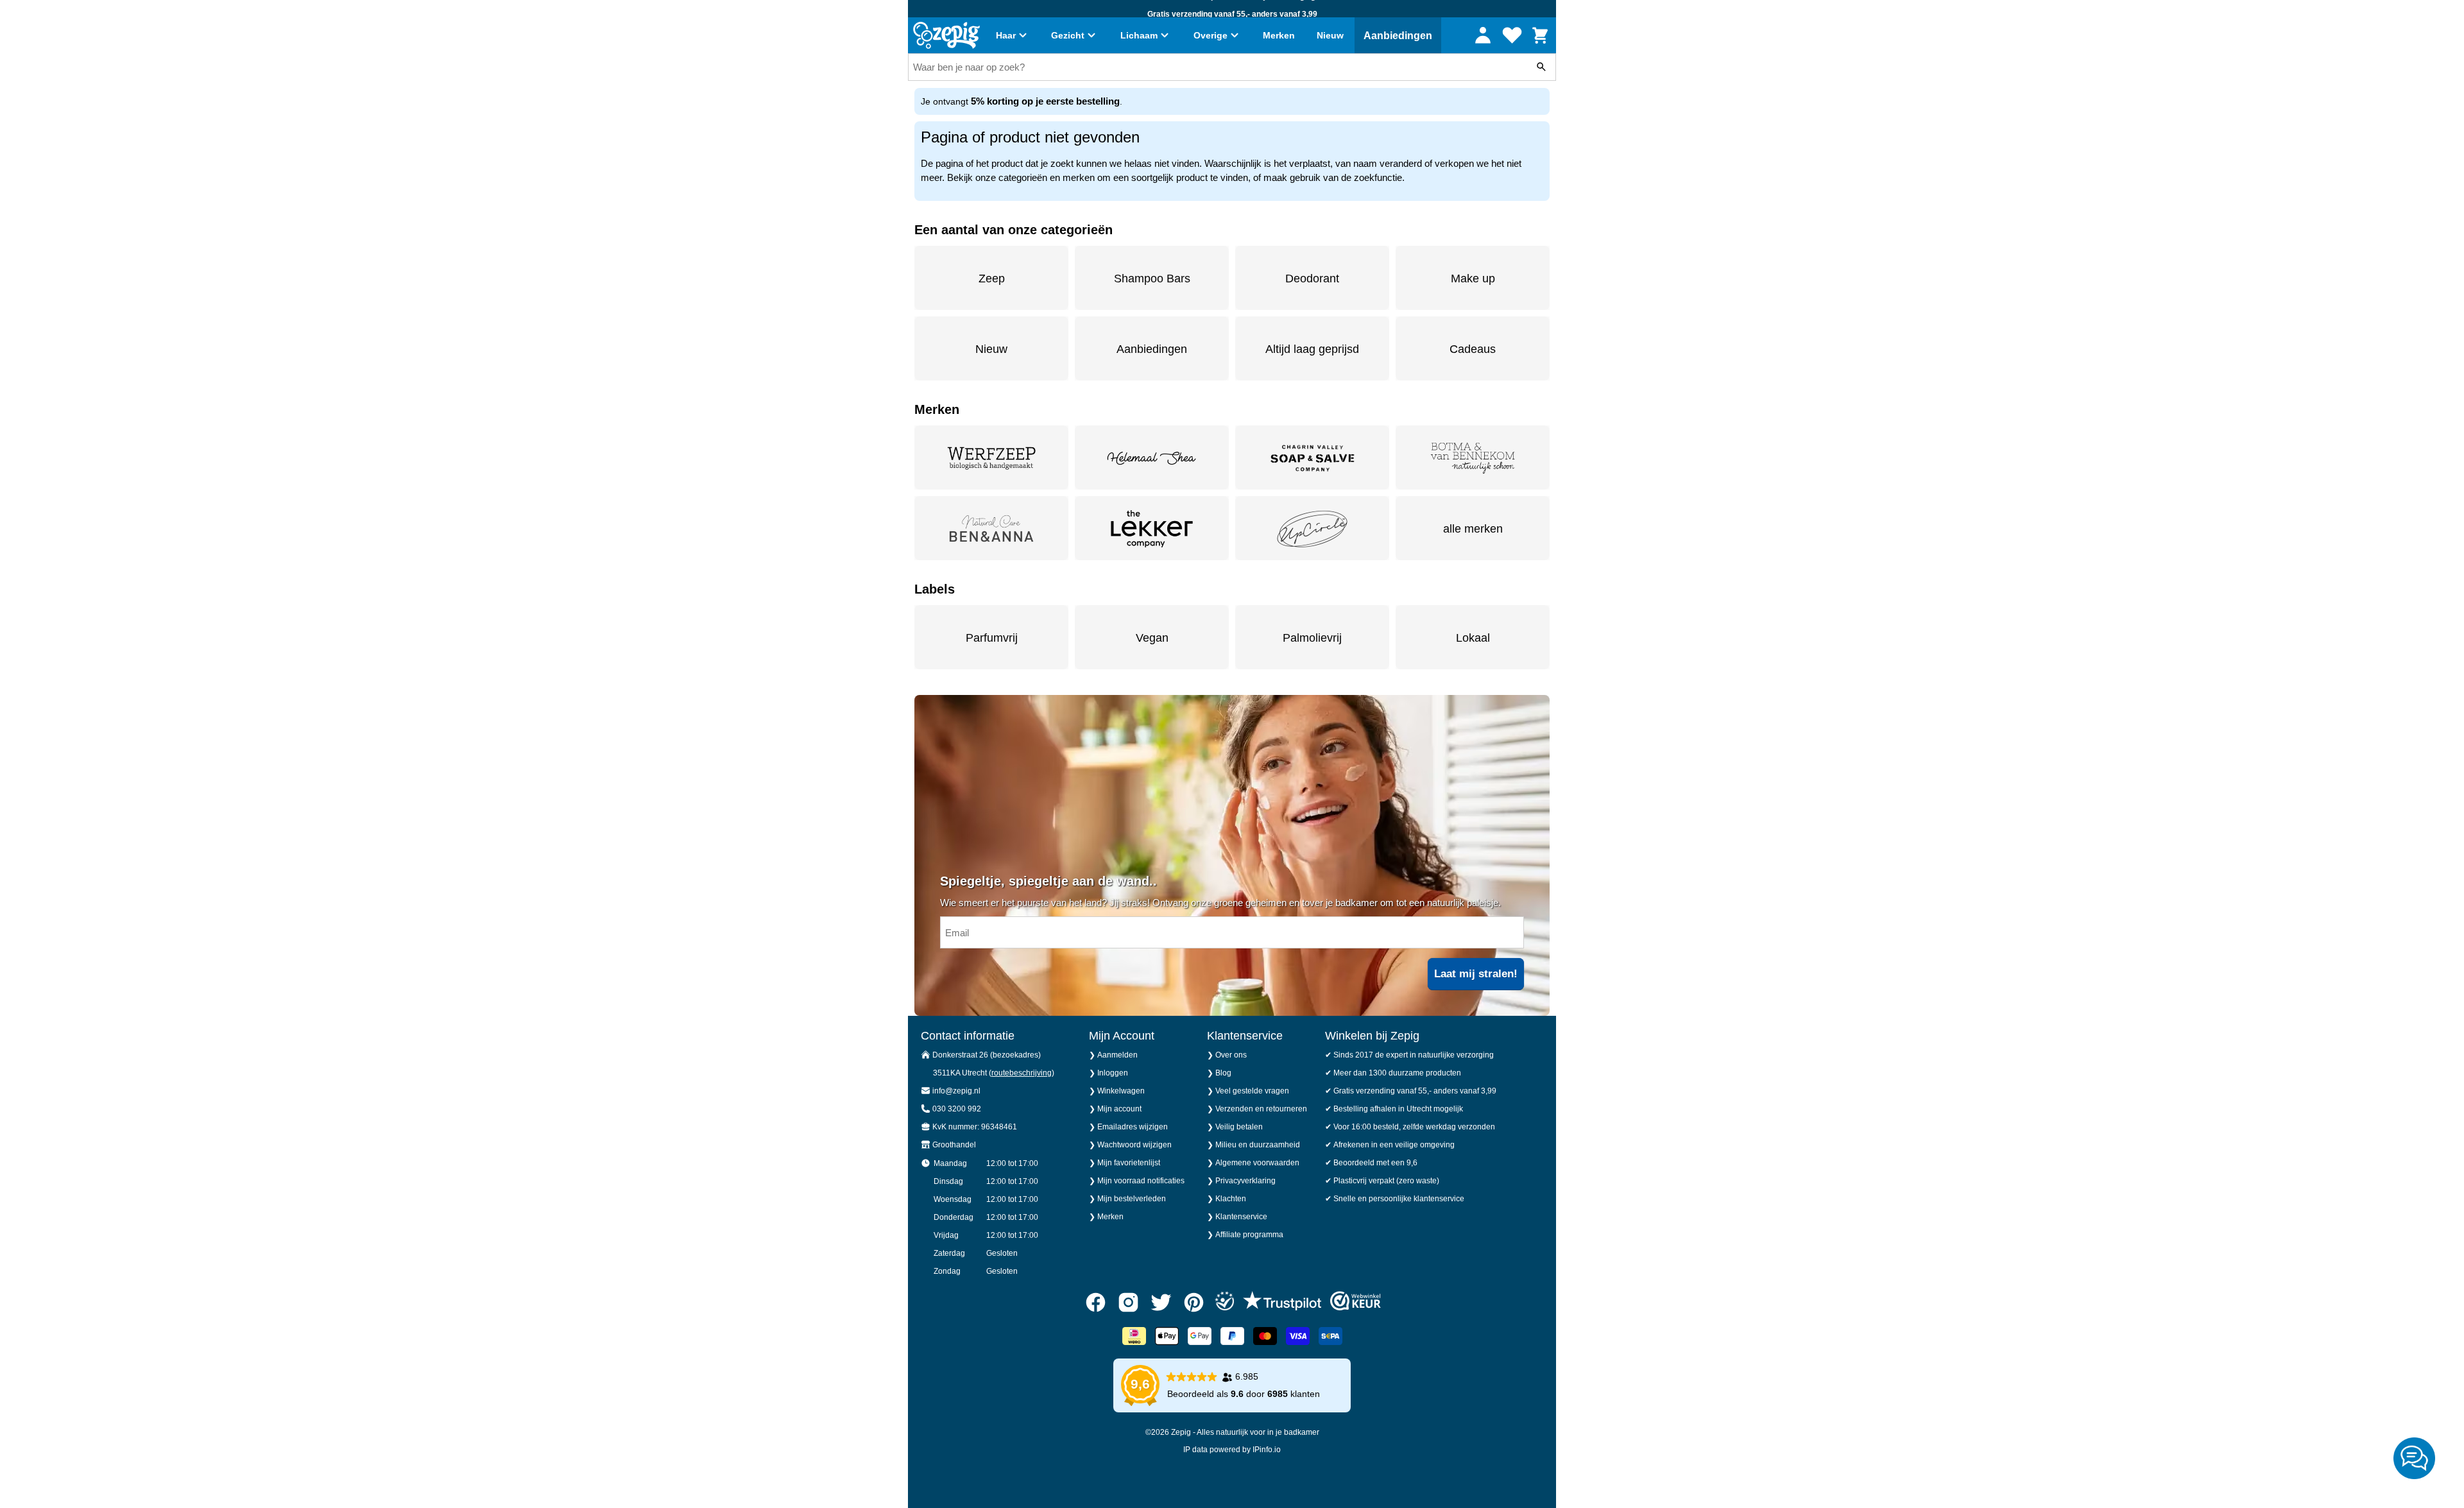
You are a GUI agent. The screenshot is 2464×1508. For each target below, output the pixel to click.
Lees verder (1211, 763)
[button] (1071, 803)
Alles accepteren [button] (1387, 803)
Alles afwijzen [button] (1253, 803)
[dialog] (1232, 754)
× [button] (1468, 678)
